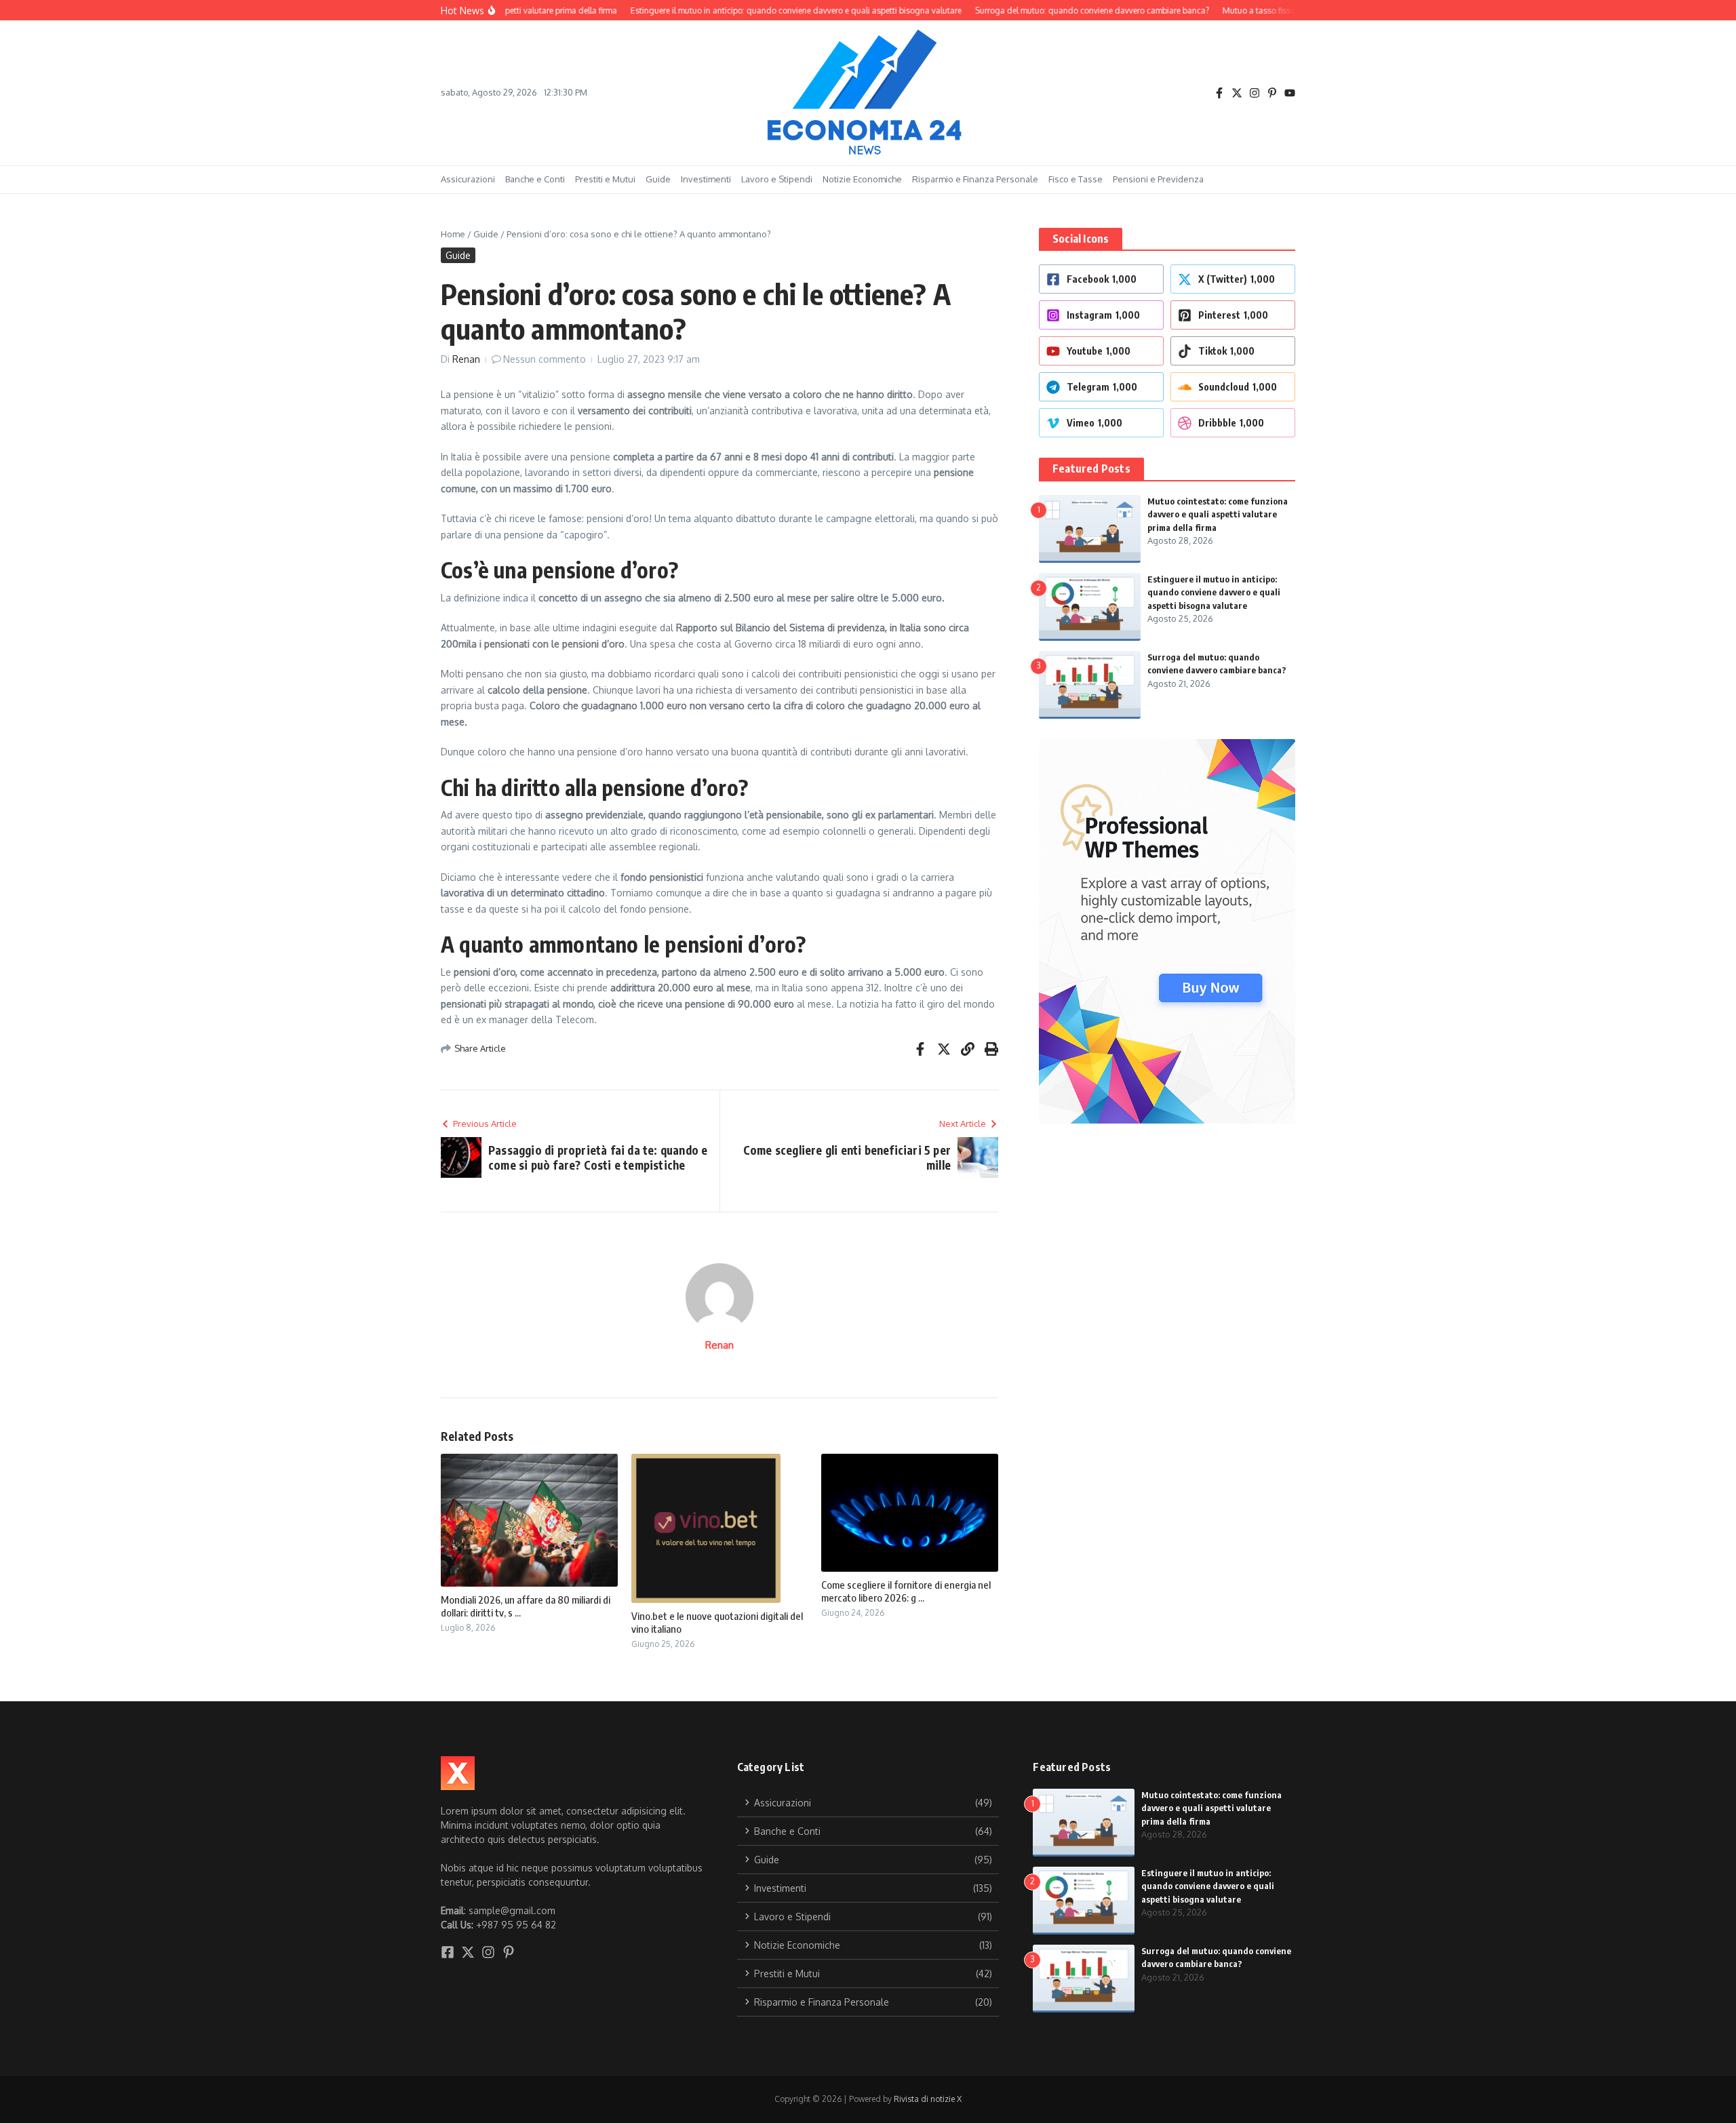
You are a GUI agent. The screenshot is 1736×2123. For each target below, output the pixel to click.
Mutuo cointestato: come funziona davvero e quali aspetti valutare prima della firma (1218, 514)
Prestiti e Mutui (605, 179)
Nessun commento (545, 359)
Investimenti (706, 179)
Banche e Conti (535, 179)
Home (453, 234)
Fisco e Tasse (1076, 179)
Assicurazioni (468, 179)
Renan (466, 359)
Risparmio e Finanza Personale (975, 179)
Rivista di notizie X (928, 2099)
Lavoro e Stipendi (777, 179)
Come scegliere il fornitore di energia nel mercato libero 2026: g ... (906, 1591)
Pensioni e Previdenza (1158, 179)
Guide (658, 179)
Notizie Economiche (862, 179)
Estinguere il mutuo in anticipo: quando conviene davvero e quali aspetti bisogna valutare (1214, 592)
